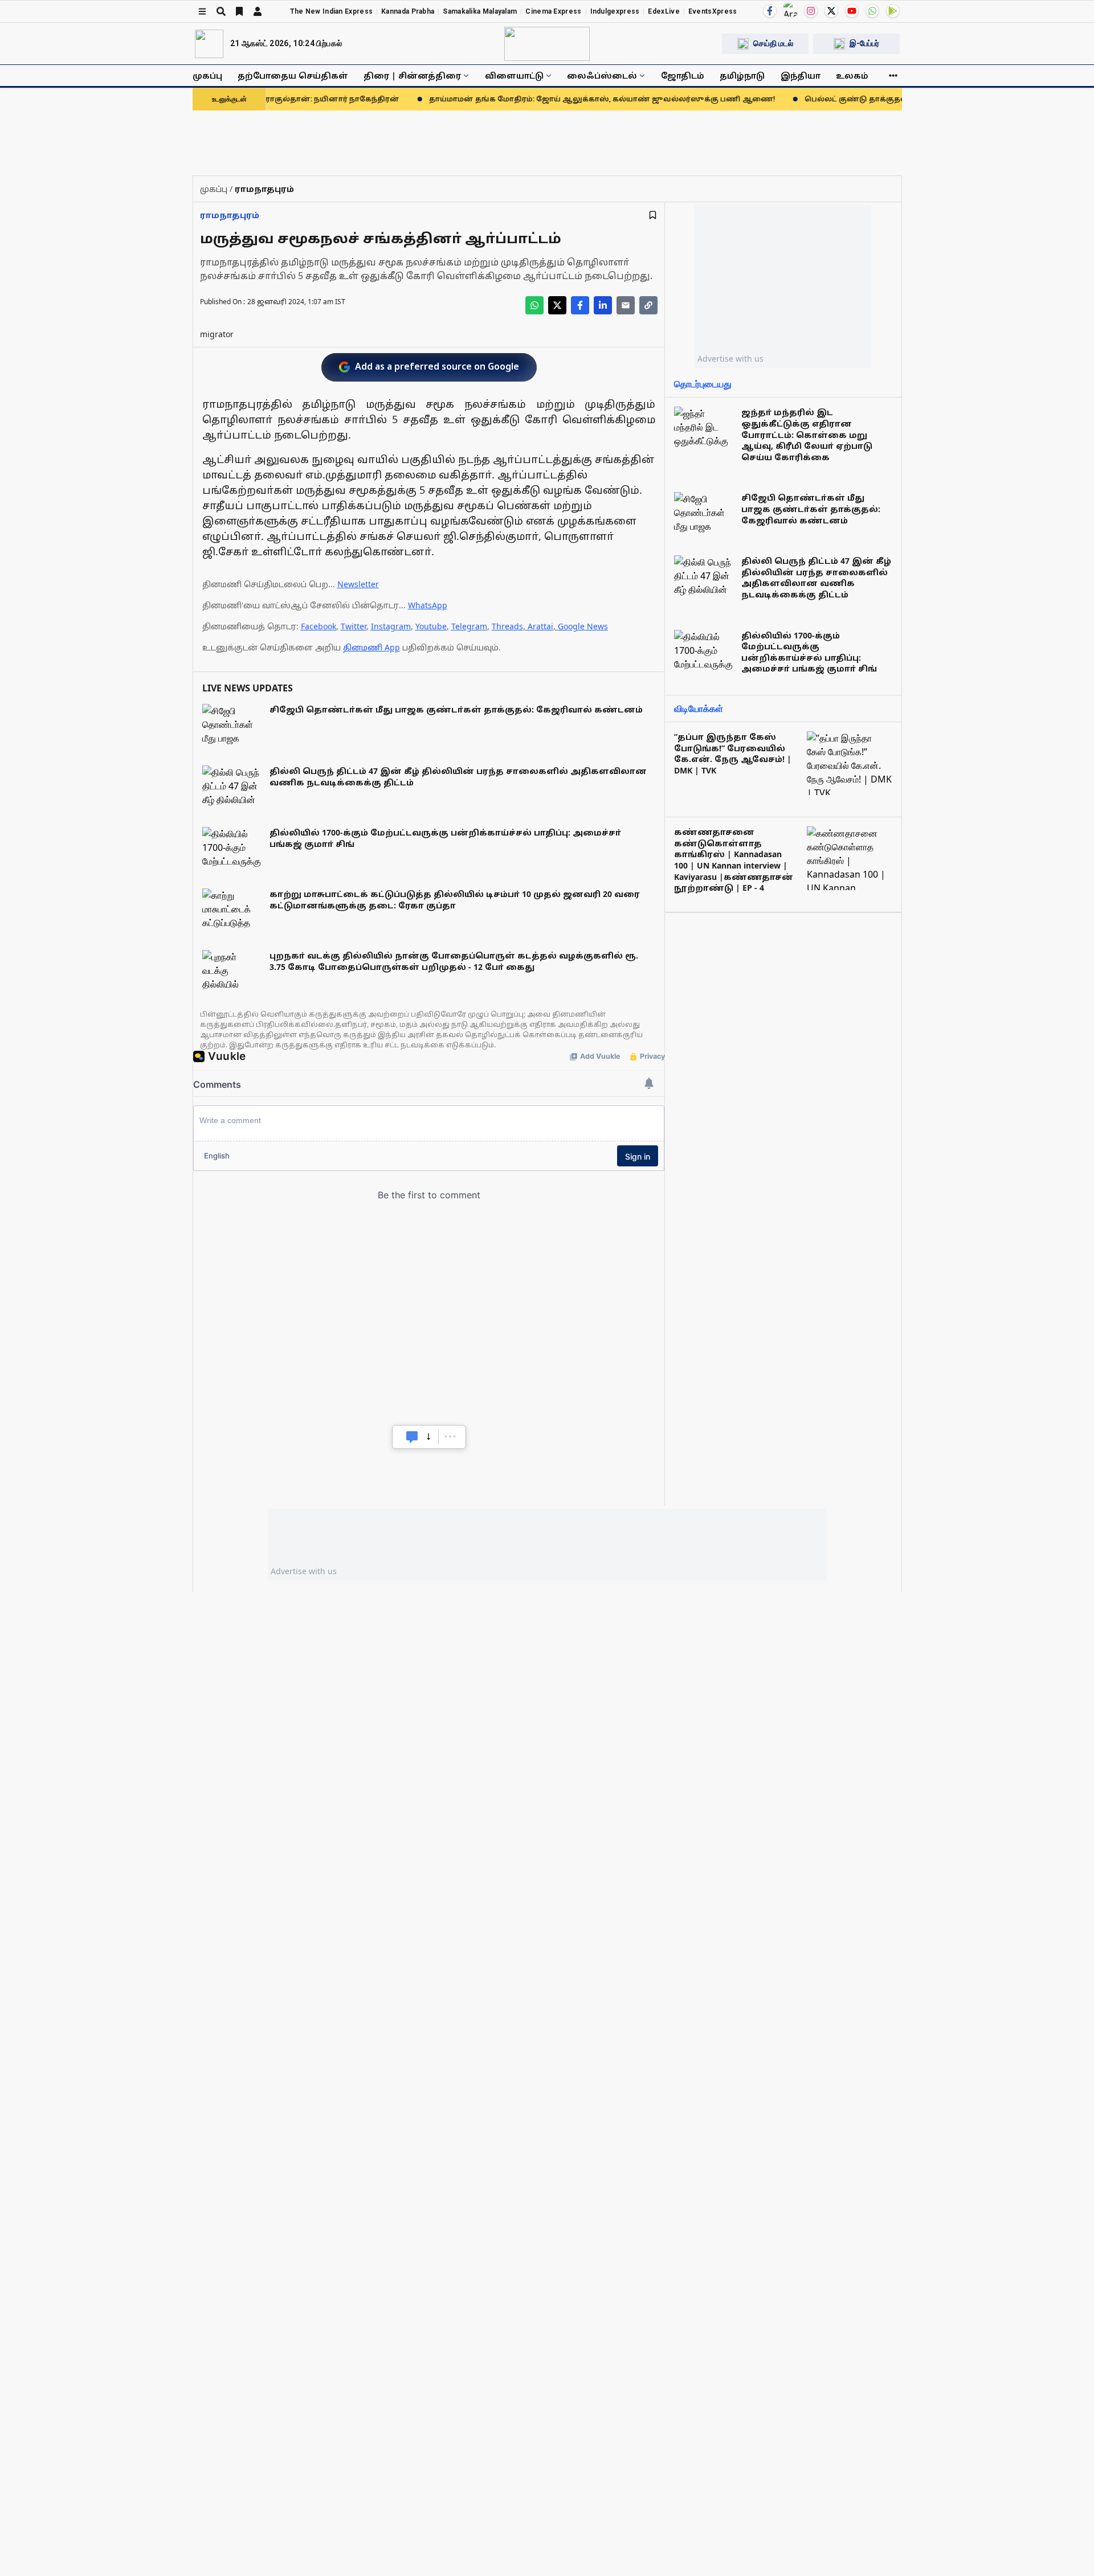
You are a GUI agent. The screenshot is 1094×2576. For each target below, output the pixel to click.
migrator (217, 334)
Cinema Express (553, 11)
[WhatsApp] (872, 11)
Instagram (391, 626)
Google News (583, 626)
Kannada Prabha (408, 11)
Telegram (469, 626)
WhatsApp (428, 605)
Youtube (431, 626)
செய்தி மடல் (773, 43)
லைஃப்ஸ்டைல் (602, 75)
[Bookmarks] (239, 11)
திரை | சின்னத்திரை (412, 75)
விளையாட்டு (514, 75)
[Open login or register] (258, 11)
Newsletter (358, 584)
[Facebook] (770, 11)
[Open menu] (202, 11)
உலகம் (852, 75)
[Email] (626, 305)
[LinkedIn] (603, 305)
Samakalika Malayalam (480, 11)
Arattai (540, 626)
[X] (831, 11)
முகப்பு (207, 75)
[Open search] (221, 11)
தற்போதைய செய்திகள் (293, 75)
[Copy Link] (648, 305)
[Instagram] (811, 11)
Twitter (354, 626)
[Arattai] (790, 10)
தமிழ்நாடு (742, 75)
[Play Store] (893, 11)
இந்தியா (801, 75)
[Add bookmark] (653, 215)
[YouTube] (852, 11)
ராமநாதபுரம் (230, 215)
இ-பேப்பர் (864, 43)
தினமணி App (372, 647)
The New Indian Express (332, 11)
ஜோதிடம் (683, 75)
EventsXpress (713, 11)
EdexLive (664, 11)
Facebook (319, 626)
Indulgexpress (615, 11)
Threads (507, 626)
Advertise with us (730, 359)
